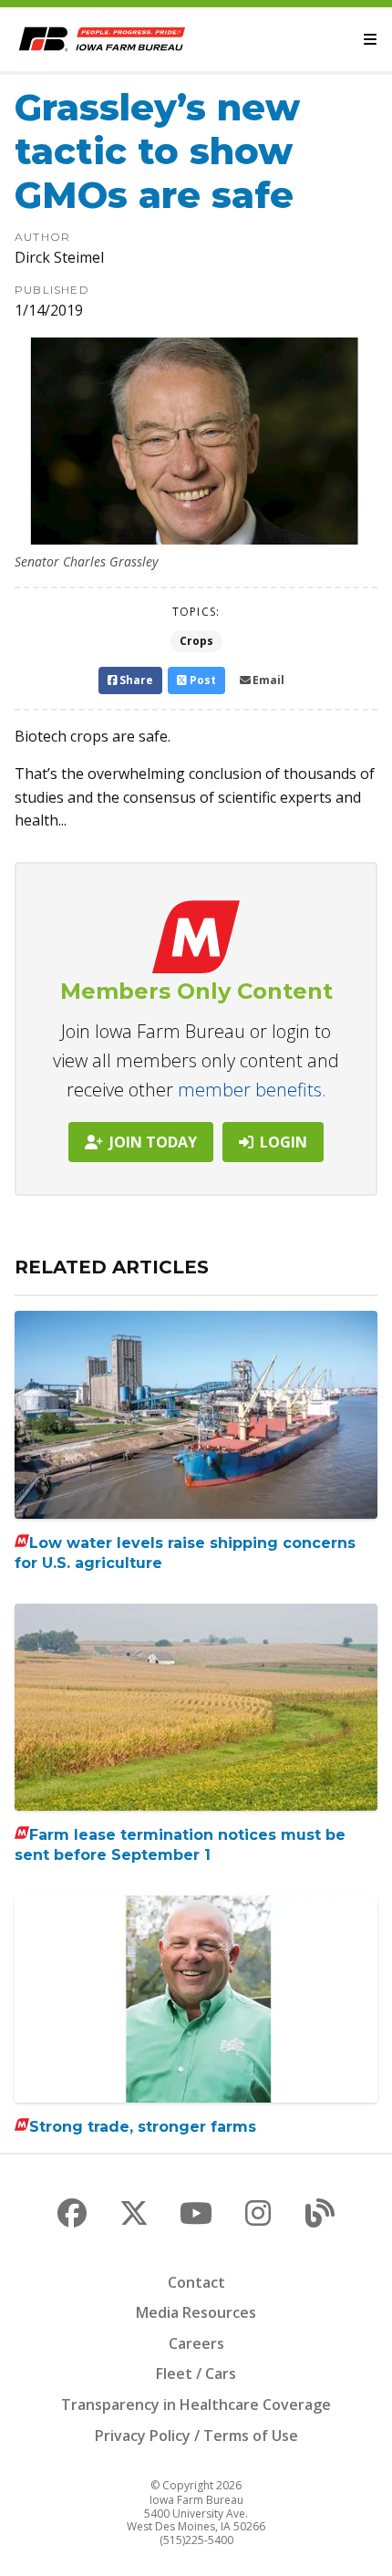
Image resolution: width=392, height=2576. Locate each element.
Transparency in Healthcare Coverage (196, 2405)
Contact (196, 2282)
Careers (196, 2343)
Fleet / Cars (196, 2373)
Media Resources (196, 2312)
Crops (196, 641)
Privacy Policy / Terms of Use (196, 2436)
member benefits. (252, 1090)
